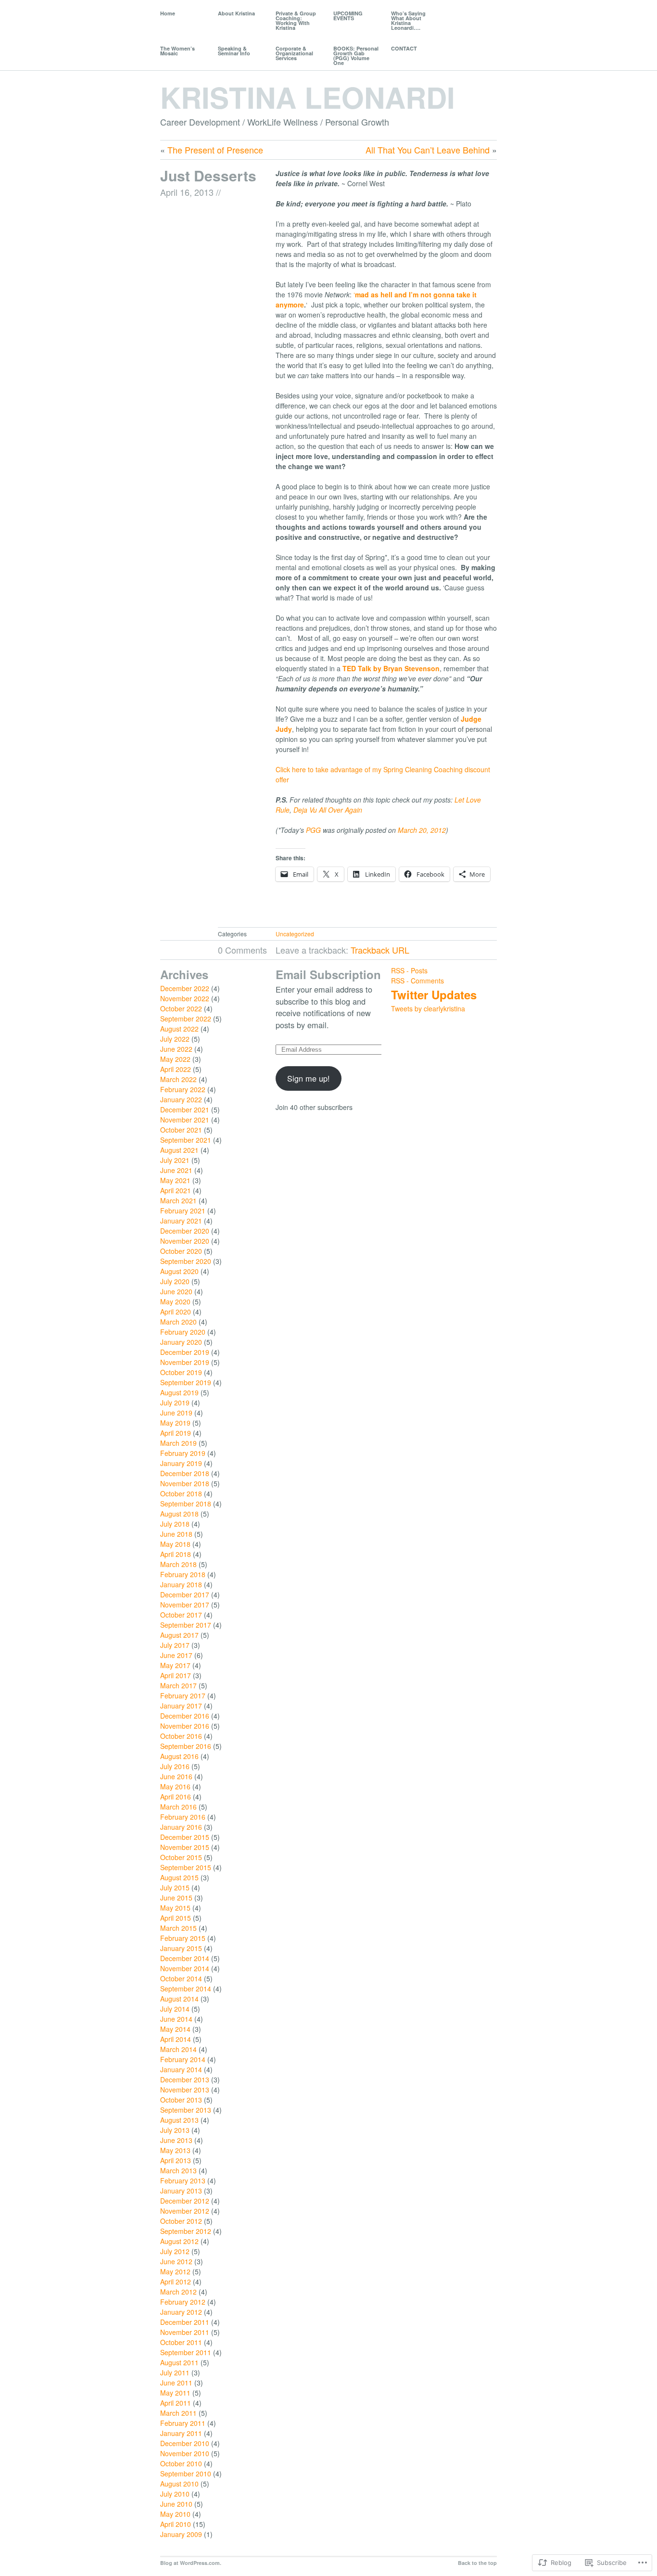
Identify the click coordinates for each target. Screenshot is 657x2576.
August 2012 (179, 2241)
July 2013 (175, 2130)
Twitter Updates (434, 995)
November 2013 (185, 2090)
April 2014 (176, 2039)
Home (168, 13)
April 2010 (176, 2524)
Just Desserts (208, 175)
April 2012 (176, 2282)
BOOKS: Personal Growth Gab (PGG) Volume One (356, 56)
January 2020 (181, 1342)
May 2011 (175, 2393)
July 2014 (175, 2009)
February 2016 (183, 1817)
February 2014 (183, 2059)
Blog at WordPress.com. (191, 2563)
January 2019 (181, 1463)
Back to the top (477, 2563)
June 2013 (176, 2140)
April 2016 (176, 1797)
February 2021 (183, 1211)
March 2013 (178, 2170)
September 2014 (186, 1989)
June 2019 (176, 1413)
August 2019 (179, 1392)
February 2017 (183, 1696)
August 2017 (179, 1635)
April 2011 (176, 2403)
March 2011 (178, 2413)
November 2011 (185, 2332)
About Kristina (236, 13)
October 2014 (181, 1978)
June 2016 (176, 1776)
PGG (313, 830)
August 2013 (179, 2120)
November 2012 (185, 2211)
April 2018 (176, 1554)
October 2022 (181, 1008)
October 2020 (181, 1251)
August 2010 (179, 2484)
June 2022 (176, 1049)
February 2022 (183, 1089)
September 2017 (186, 1625)
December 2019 (185, 1352)
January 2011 (181, 2433)
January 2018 (181, 1584)
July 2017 (175, 1645)
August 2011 (179, 2362)
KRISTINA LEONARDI (308, 97)
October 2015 (181, 1857)
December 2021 (185, 1109)
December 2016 (185, 1716)
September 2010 (186, 2474)
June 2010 (176, 2504)
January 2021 (181, 1221)
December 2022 (185, 988)
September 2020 (186, 1261)
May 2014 (175, 2029)
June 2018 (176, 1534)
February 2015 (183, 1938)
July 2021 (175, 1160)
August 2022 (179, 1029)
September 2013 (186, 2110)
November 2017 (185, 1605)
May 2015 (175, 1908)
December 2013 (185, 2079)
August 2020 (179, 1271)
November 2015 (185, 1847)
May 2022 (175, 1059)
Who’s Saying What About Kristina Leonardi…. (408, 20)
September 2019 (186, 1382)
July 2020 (175, 1281)
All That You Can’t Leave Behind (428, 150)
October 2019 (181, 1372)
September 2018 (186, 1504)
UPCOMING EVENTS (348, 16)
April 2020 (176, 1312)
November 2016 (185, 1726)
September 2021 (186, 1140)
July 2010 (175, 2494)
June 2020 (176, 1291)
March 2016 (178, 1807)
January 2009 (181, 2534)
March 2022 (178, 1079)
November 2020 (185, 1241)
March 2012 (178, 2292)
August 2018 (179, 1514)
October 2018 (181, 1493)
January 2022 (181, 1099)
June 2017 (176, 1655)
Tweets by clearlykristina (428, 1008)
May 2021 (175, 1180)
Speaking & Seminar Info (234, 51)
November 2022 (185, 998)
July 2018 (175, 1524)
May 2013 (175, 2150)
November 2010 (185, 2453)
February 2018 (183, 1574)
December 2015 (185, 1837)
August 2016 (179, 1756)
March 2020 (178, 1322)
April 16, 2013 (187, 192)
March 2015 (178, 1928)
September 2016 (186, 1746)
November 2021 (185, 1120)
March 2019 (178, 1443)
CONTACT (404, 48)
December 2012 (185, 2201)
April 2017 (176, 1675)
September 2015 (186, 1867)
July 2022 (175, 1039)
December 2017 (185, 1594)
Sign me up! (309, 1078)
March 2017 (178, 1685)
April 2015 (176, 1918)
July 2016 (175, 1766)
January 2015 (181, 1948)
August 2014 (179, 1999)
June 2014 (176, 2019)
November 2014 (185, 1968)
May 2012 (175, 2271)
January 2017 (181, 1706)
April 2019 (176, 1433)
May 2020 (175, 1301)
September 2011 (186, 2352)
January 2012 (181, 2312)
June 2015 (176, 1898)
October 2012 (181, 2221)
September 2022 (186, 1019)
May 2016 (175, 1786)
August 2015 (179, 1877)
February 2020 (183, 1332)
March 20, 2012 (422, 830)
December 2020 (185, 1231)
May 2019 (175, 1423)
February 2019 (183, 1453)
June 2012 (176, 2261)
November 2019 (185, 1362)
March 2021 (178, 1200)
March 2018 (178, 1564)
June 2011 (176, 2383)
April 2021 (176, 1190)
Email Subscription (328, 974)
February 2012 (183, 2302)
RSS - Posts (409, 970)
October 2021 (181, 1130)
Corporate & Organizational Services (294, 53)
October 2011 (181, 2342)
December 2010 (185, 2443)
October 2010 (181, 2463)
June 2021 (176, 1170)
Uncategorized (295, 934)
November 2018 (185, 1483)
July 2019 (175, 1403)
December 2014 (185, 1958)
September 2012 (186, 2231)
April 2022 (176, 1069)
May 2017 (175, 1665)
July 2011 (175, 2372)
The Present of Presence (215, 150)
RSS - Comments (417, 981)
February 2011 (183, 2423)
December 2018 (185, 1473)
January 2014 (181, 2069)
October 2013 (181, 2100)
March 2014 (178, 2049)
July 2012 (175, 2251)
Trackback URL (380, 950)
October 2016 (181, 1736)
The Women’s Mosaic (177, 51)
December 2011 (185, 2322)
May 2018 (175, 1544)
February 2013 (183, 2181)
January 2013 (181, 2191)
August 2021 (179, 1150)
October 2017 (181, 1615)
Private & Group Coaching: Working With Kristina (296, 20)
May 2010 (175, 2514)
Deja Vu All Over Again (328, 810)
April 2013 (176, 2160)
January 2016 (181, 1827)
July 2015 (175, 1887)
